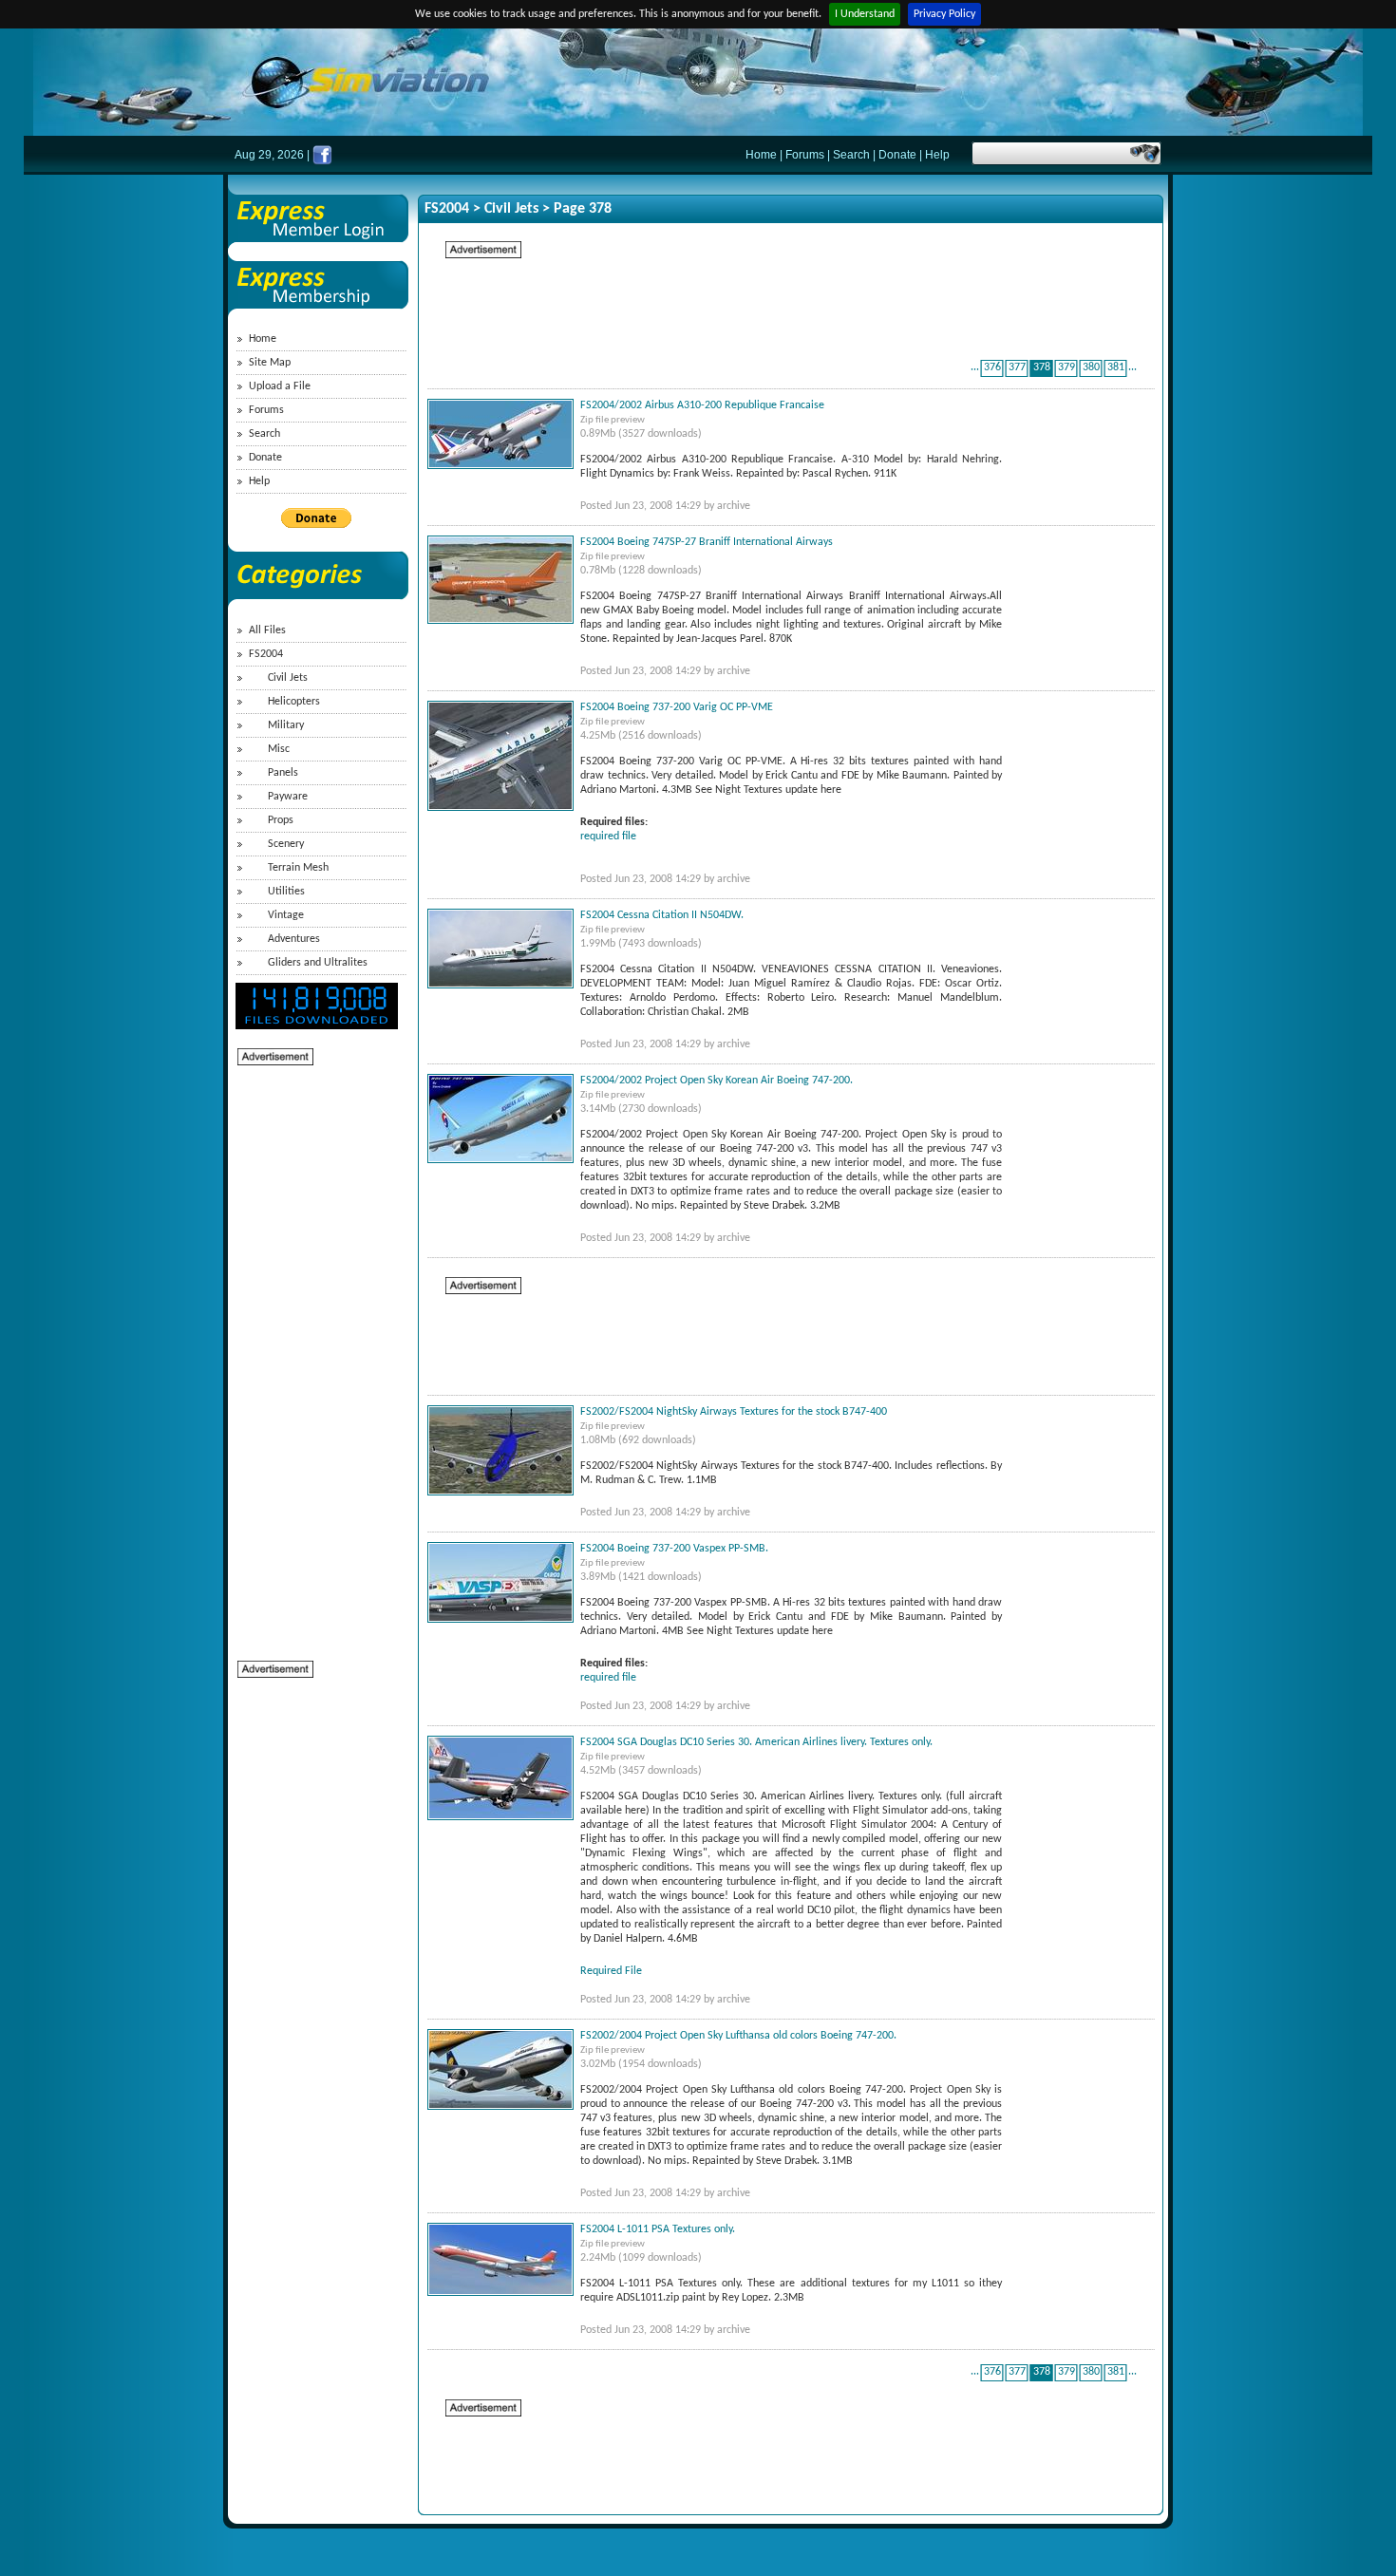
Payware (288, 797)
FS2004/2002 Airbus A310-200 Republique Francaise (702, 405)
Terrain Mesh (298, 868)
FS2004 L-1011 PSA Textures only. (658, 2229)
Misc (279, 749)
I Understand (865, 14)
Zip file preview (613, 420)
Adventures (294, 939)
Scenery (286, 844)
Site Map (270, 363)
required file (608, 837)
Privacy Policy (944, 14)
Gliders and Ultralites (318, 963)
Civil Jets (288, 678)
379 (1066, 367)
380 (1091, 367)
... (975, 367)
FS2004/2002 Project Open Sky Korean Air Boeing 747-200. (717, 1081)
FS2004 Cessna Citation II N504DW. (662, 915)
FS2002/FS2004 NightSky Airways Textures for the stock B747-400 (734, 1412)
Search (851, 155)
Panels (283, 773)
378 (1042, 367)
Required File (611, 1971)
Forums (805, 155)
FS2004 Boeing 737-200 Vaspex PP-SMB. (674, 1549)
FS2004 (266, 654)
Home (761, 155)
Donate (897, 155)
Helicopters (294, 702)
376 (992, 367)
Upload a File (280, 386)
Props (281, 820)
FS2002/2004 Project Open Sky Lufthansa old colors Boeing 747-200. (738, 2036)
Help (937, 155)
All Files (267, 630)
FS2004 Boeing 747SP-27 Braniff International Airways (707, 542)
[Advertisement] (313, 1352)
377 (1017, 367)
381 (1116, 367)
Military (286, 725)
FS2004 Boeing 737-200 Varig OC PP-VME (677, 707)
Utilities (286, 892)
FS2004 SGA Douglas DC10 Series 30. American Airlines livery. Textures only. (756, 1742)
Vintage (286, 915)
